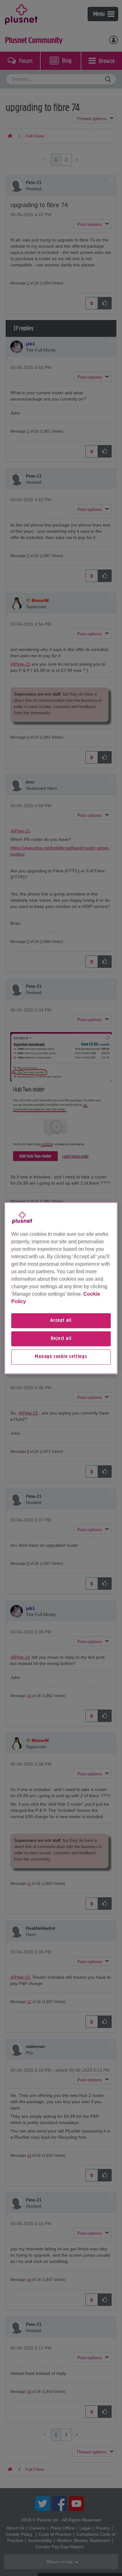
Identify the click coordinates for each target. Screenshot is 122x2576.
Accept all (61, 1321)
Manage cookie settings (61, 1357)
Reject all (61, 1339)
